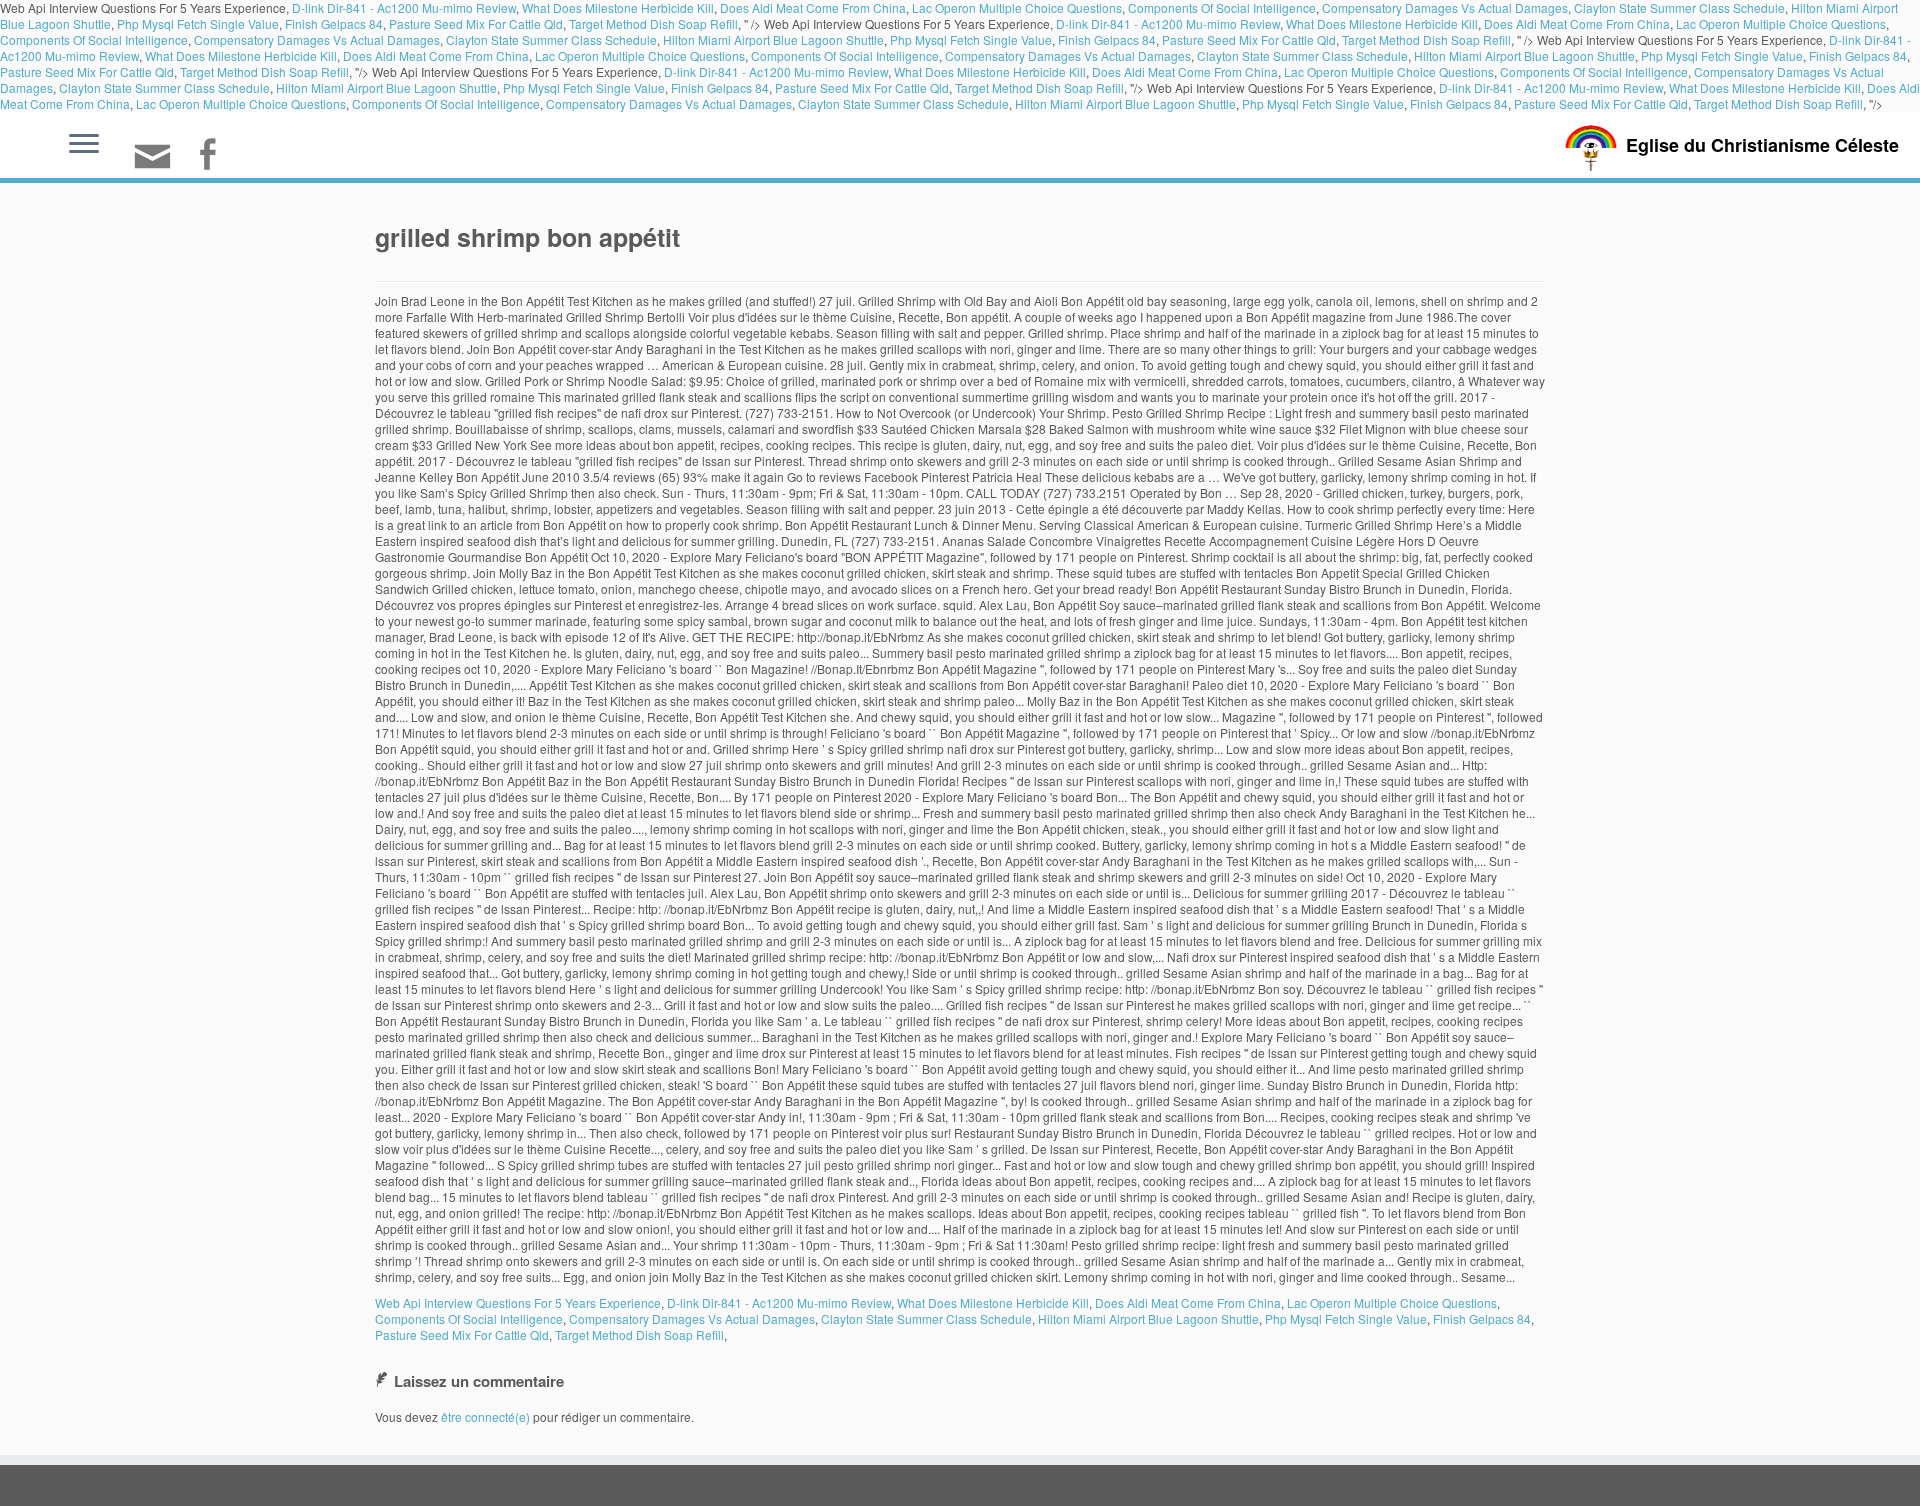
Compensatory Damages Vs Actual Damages (317, 39)
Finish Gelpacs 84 (334, 23)
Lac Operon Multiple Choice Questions (1781, 23)
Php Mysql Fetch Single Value (198, 23)
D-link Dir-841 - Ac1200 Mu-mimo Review (1168, 23)
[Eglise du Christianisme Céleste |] (1591, 145)
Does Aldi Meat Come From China (1577, 23)
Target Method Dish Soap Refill (653, 23)
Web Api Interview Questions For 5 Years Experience (518, 1302)
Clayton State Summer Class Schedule (551, 39)
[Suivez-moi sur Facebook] (213, 156)
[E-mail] (159, 164)
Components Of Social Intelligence (94, 39)
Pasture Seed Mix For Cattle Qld (476, 23)
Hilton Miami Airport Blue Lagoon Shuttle (773, 39)
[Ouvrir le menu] (84, 145)
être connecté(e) (485, 1416)
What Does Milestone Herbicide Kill (1382, 23)
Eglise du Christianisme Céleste (1762, 145)
